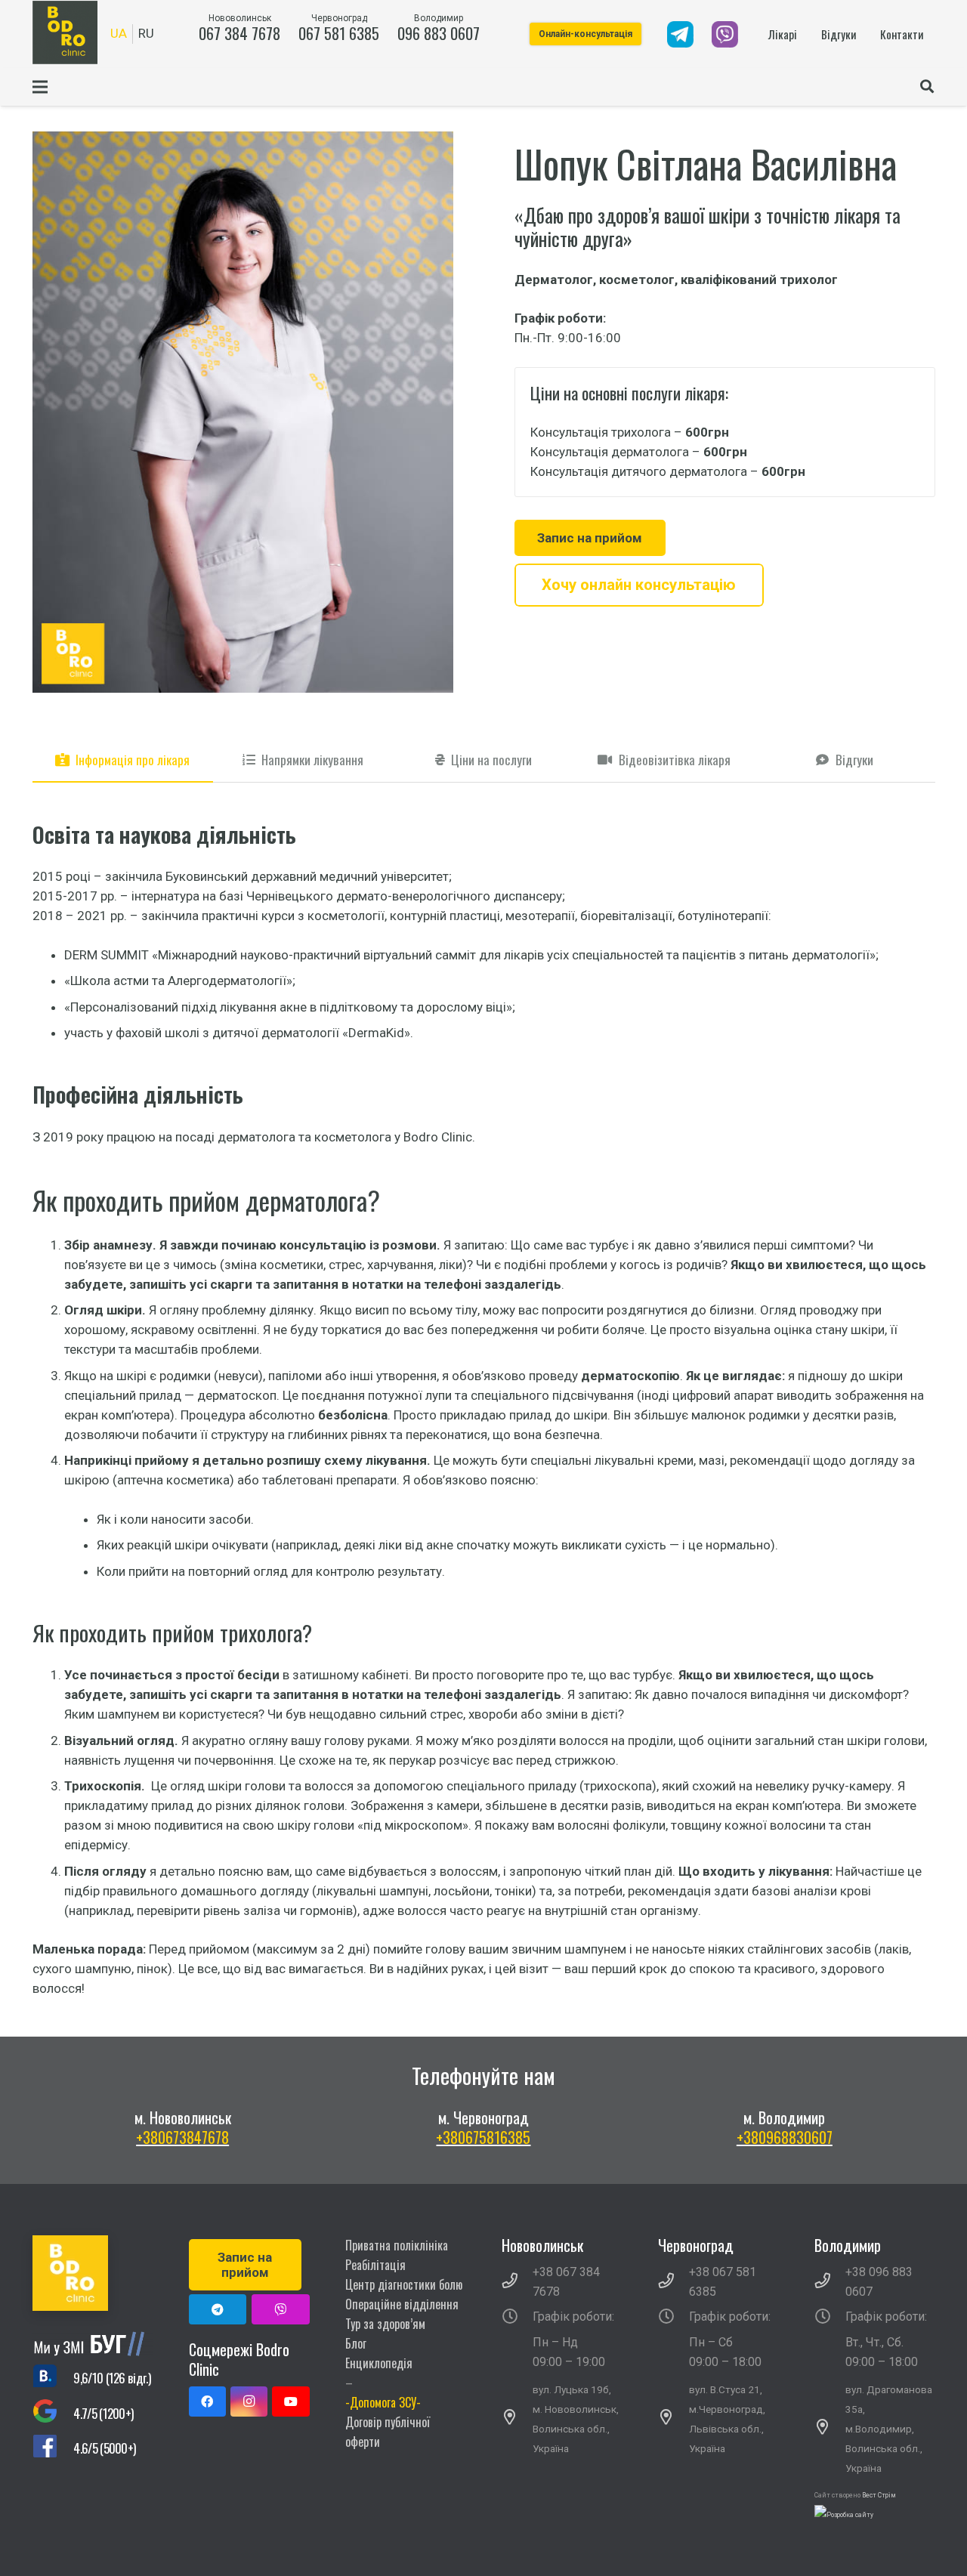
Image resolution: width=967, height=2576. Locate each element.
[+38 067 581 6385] (674, 2282)
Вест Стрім (879, 2495)
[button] (927, 87)
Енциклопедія (379, 2363)
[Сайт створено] (844, 2515)
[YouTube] (290, 2401)
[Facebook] (207, 2401)
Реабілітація (375, 2265)
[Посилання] (680, 34)
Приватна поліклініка (397, 2245)
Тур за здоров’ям (385, 2324)
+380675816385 (483, 2137)
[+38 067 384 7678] (517, 2282)
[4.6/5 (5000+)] (53, 2449)
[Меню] (40, 87)
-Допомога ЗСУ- (383, 2402)
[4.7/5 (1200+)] (53, 2413)
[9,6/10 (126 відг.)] (53, 2378)
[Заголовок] (281, 2309)
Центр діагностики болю (404, 2284)
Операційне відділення (402, 2304)
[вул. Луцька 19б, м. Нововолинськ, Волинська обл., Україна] (517, 2419)
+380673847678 (182, 2137)
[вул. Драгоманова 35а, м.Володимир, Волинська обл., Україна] (830, 2429)
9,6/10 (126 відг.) (112, 2378)
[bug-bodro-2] (93, 2344)
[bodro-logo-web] (93, 2273)
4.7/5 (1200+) (103, 2413)
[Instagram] (249, 2401)
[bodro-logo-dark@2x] (65, 32)
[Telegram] (218, 2309)
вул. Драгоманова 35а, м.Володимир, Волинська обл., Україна (889, 2429)
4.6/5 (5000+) (104, 2448)
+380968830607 (785, 2137)
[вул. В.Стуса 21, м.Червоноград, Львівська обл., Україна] (674, 2419)
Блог (356, 2343)
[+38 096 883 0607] (830, 2282)
